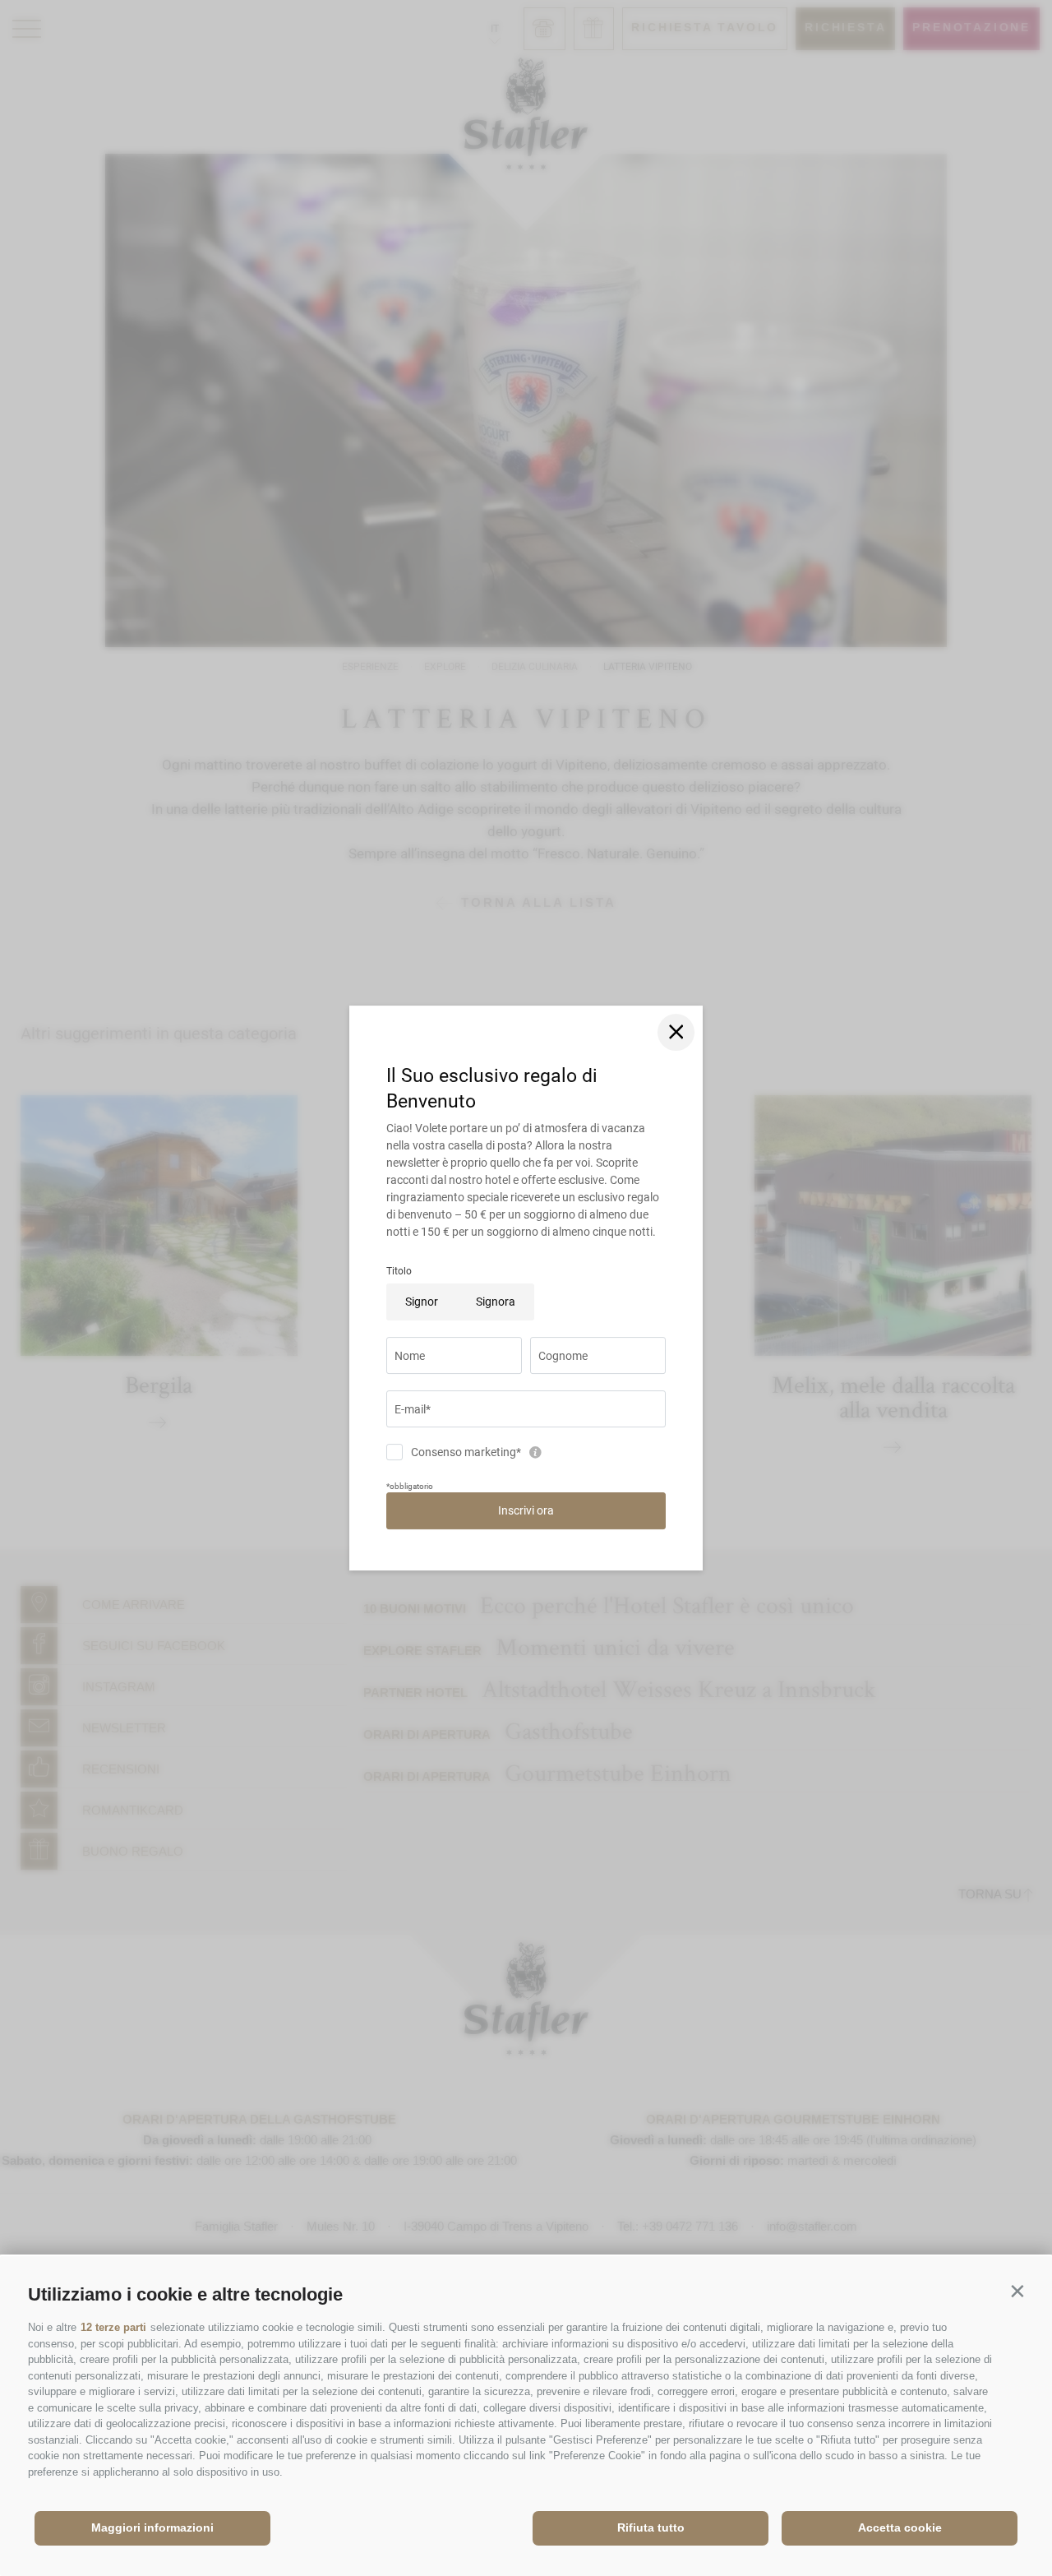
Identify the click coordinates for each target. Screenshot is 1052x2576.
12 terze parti (113, 2327)
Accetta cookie (900, 2527)
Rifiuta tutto (651, 2527)
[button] (1017, 2291)
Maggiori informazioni (152, 2527)
